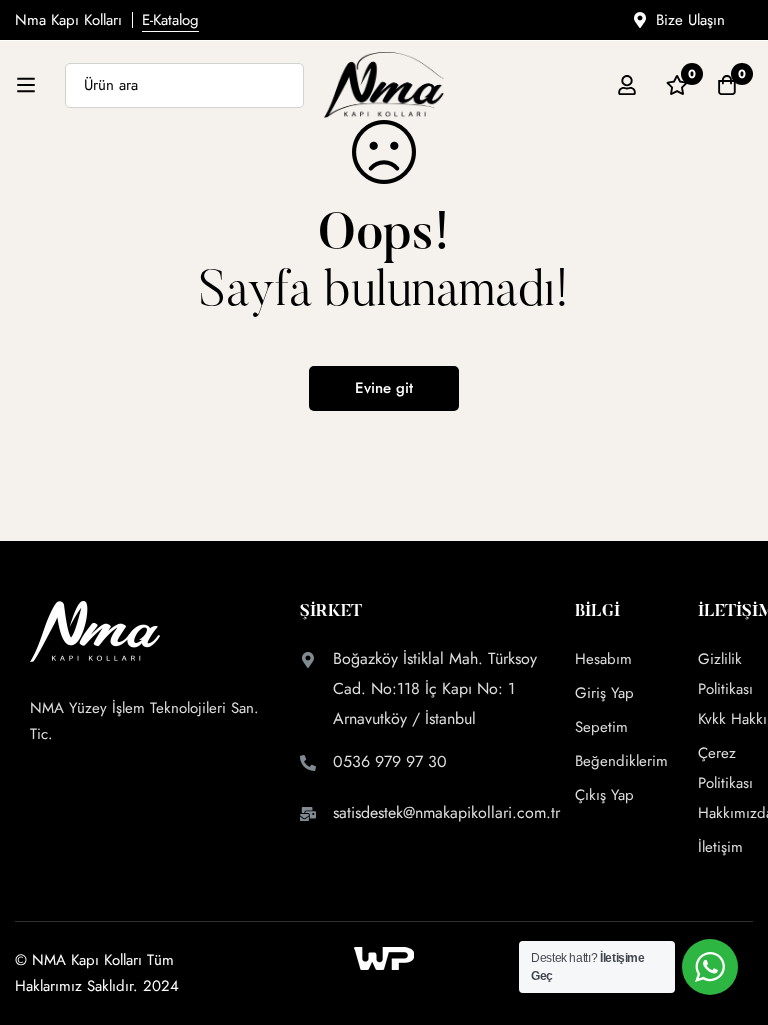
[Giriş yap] (627, 85)
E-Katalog (170, 20)
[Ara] (281, 85)
